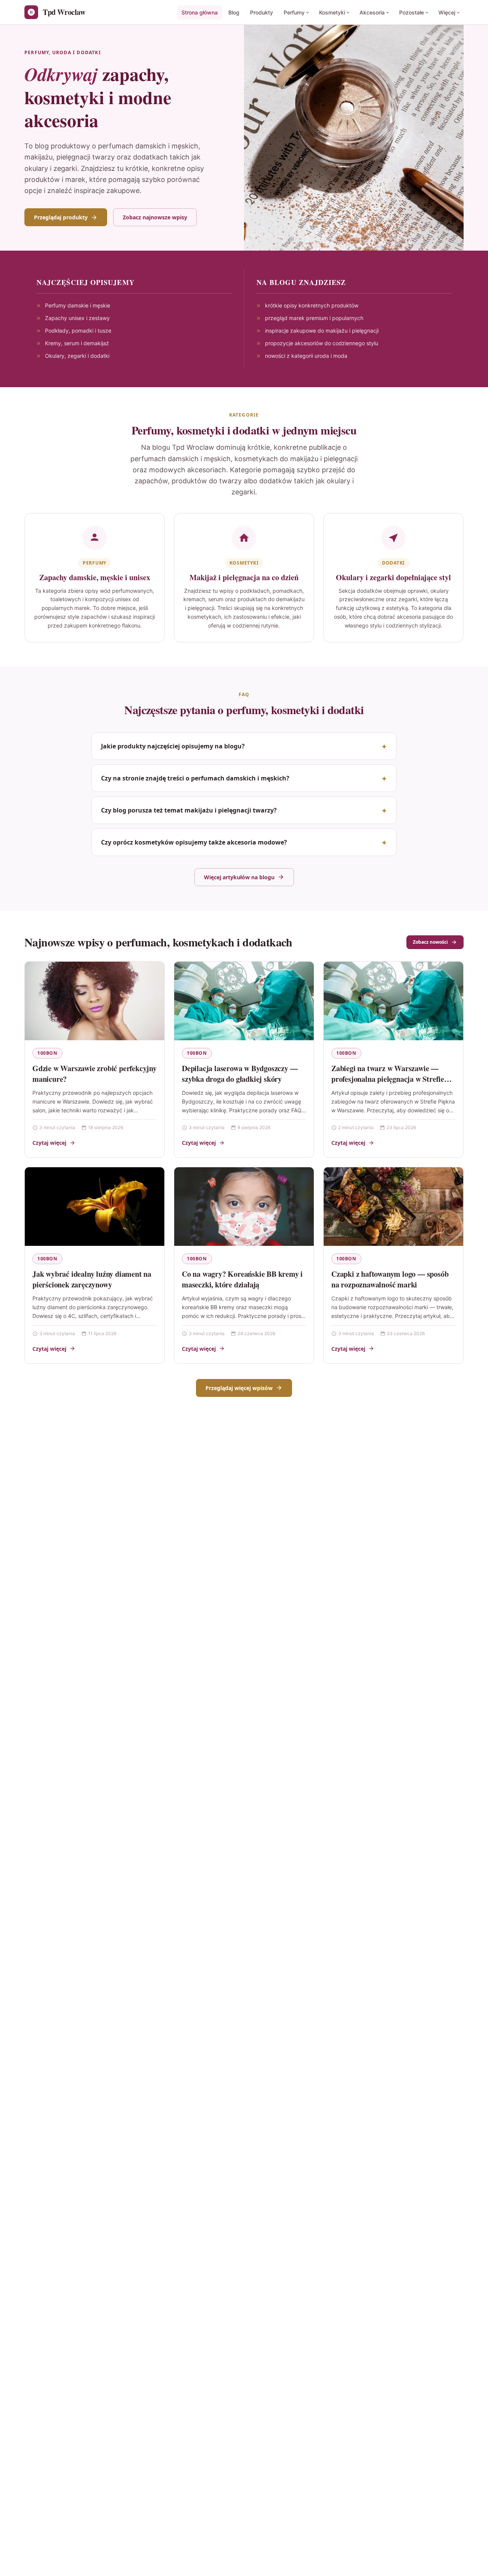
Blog (234, 12)
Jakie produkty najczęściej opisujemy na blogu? (173, 746)
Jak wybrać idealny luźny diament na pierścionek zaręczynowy (92, 1279)
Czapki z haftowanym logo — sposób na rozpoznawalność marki (390, 1279)
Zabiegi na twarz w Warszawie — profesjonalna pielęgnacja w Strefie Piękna (388, 1079)
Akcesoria (372, 12)
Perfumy (294, 12)
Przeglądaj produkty (61, 217)
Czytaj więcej (49, 1143)
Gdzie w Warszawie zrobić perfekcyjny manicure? (95, 1074)
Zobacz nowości (430, 942)
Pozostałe (412, 12)
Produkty (262, 12)
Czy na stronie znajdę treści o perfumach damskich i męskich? (195, 778)
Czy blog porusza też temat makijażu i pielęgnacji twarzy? (189, 810)
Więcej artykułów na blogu (239, 877)
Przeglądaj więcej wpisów (239, 1388)
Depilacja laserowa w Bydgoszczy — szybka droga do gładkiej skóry (240, 1074)
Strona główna (200, 12)
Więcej (447, 12)
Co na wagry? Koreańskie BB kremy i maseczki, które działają (242, 1279)
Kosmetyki (332, 12)
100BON (47, 1053)
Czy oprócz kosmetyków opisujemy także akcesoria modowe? (194, 842)
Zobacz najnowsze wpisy (155, 217)
